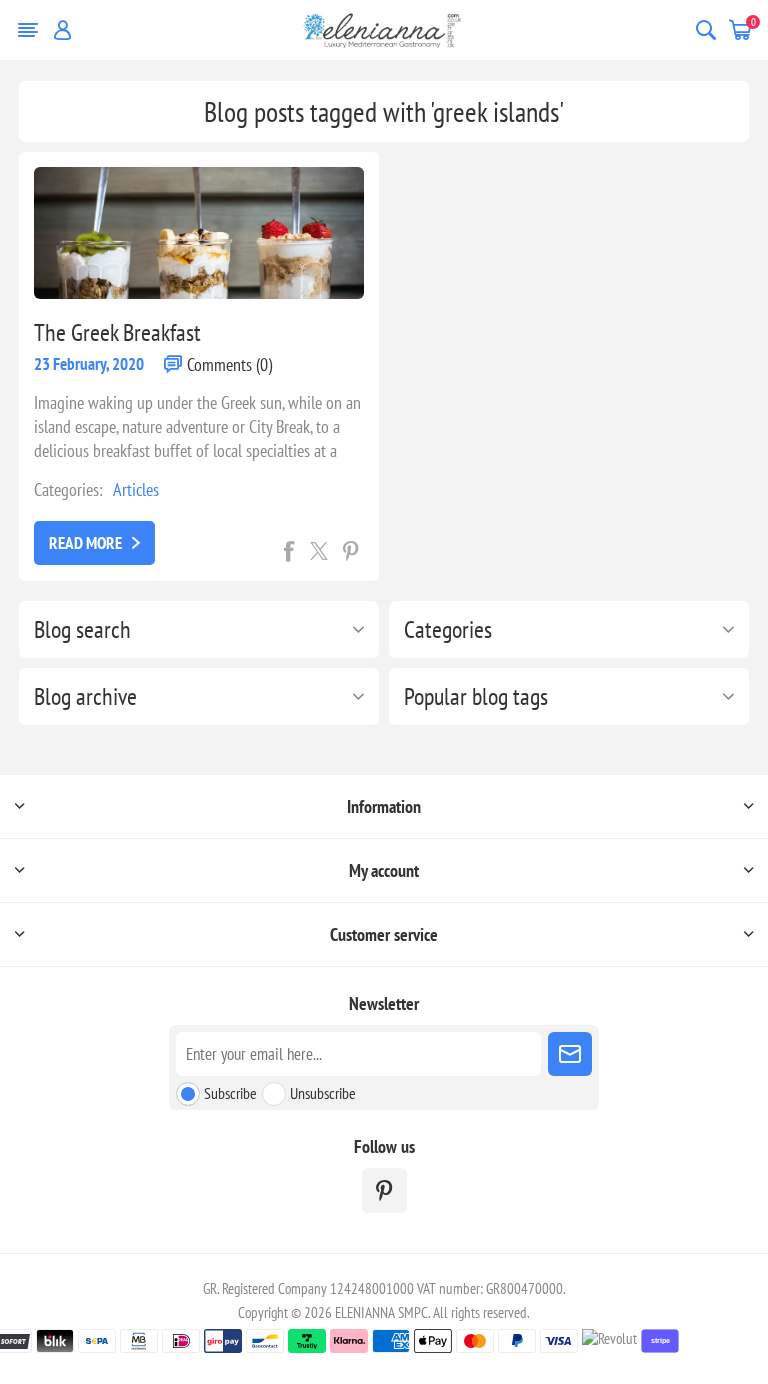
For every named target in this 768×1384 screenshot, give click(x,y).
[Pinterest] (384, 1190)
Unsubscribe (323, 1093)
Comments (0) (229, 364)
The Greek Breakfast (117, 332)
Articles (136, 489)
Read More (85, 543)
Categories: (68, 489)
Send (570, 1054)
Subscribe (230, 1093)
